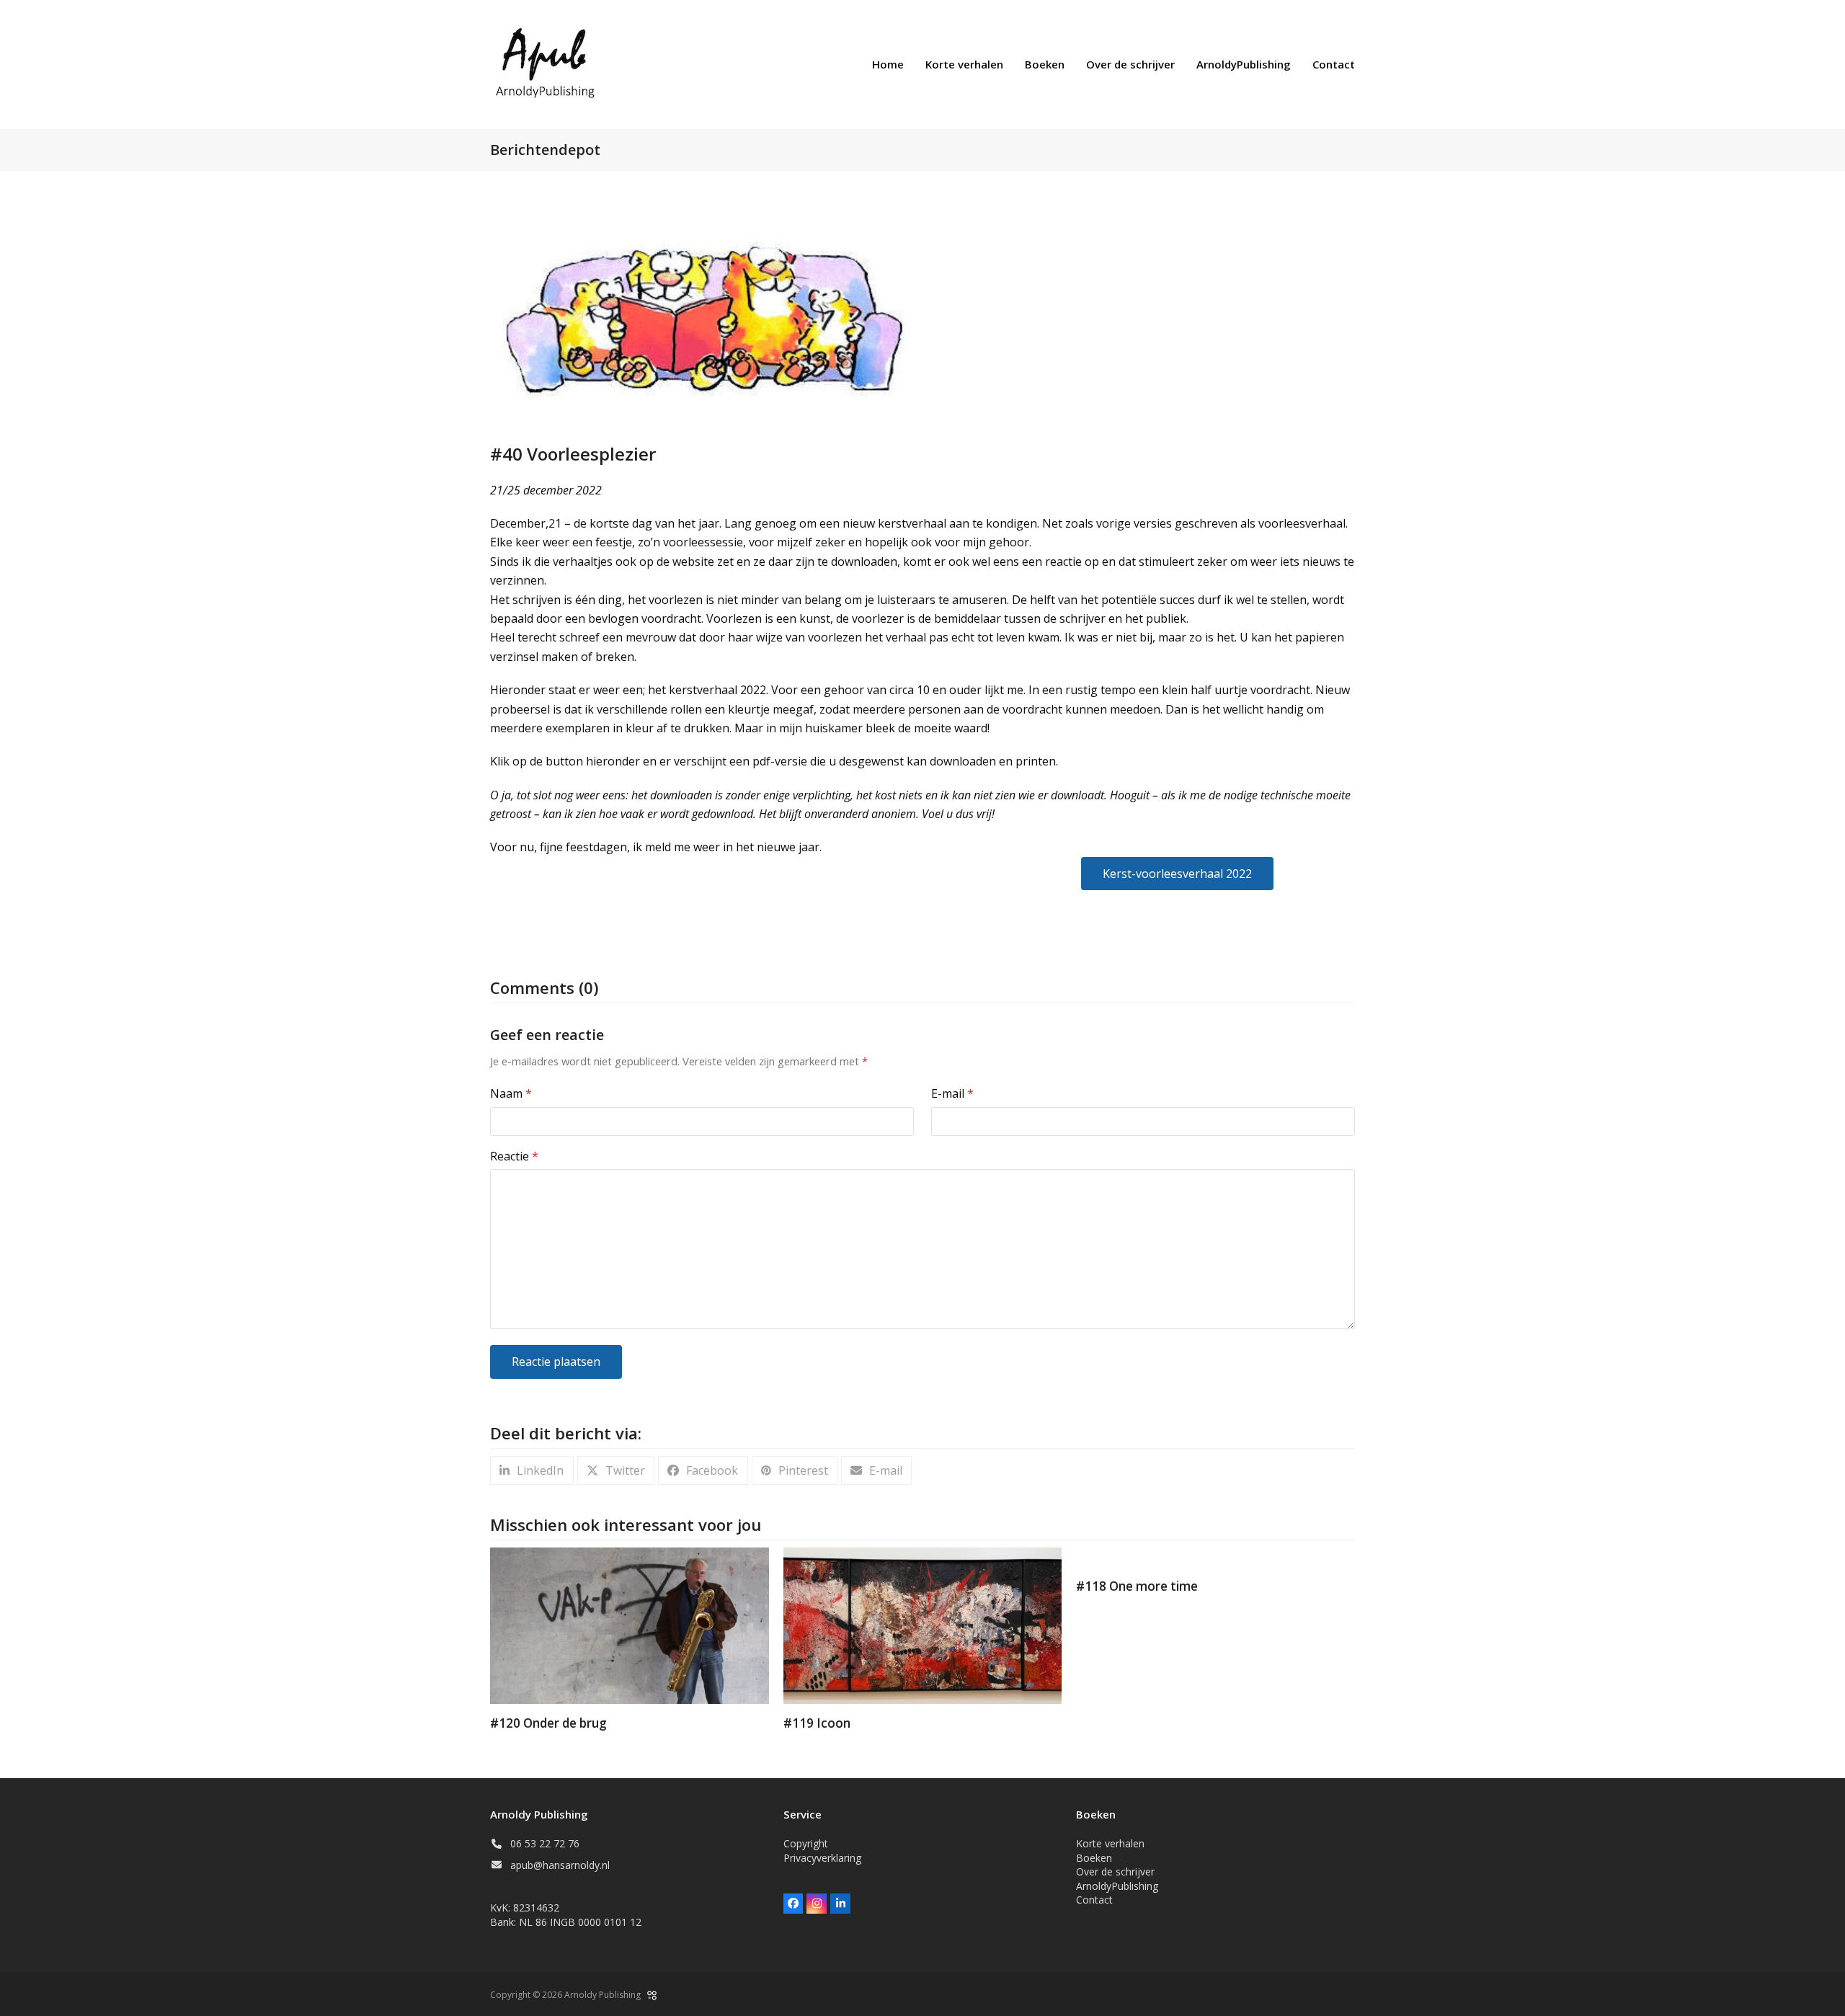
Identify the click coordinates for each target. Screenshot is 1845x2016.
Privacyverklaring (822, 1858)
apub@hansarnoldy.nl (560, 1865)
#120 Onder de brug (548, 1723)
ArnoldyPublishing (1117, 1886)
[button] (532, 1471)
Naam (511, 1093)
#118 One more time (1137, 1586)
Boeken (1094, 1858)
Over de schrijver (1115, 1871)
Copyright (806, 1843)
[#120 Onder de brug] (630, 1625)
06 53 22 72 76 (545, 1843)
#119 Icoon (817, 1723)
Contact (1094, 1900)
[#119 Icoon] (923, 1625)
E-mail (952, 1093)
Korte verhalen (1110, 1843)
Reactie (514, 1156)
